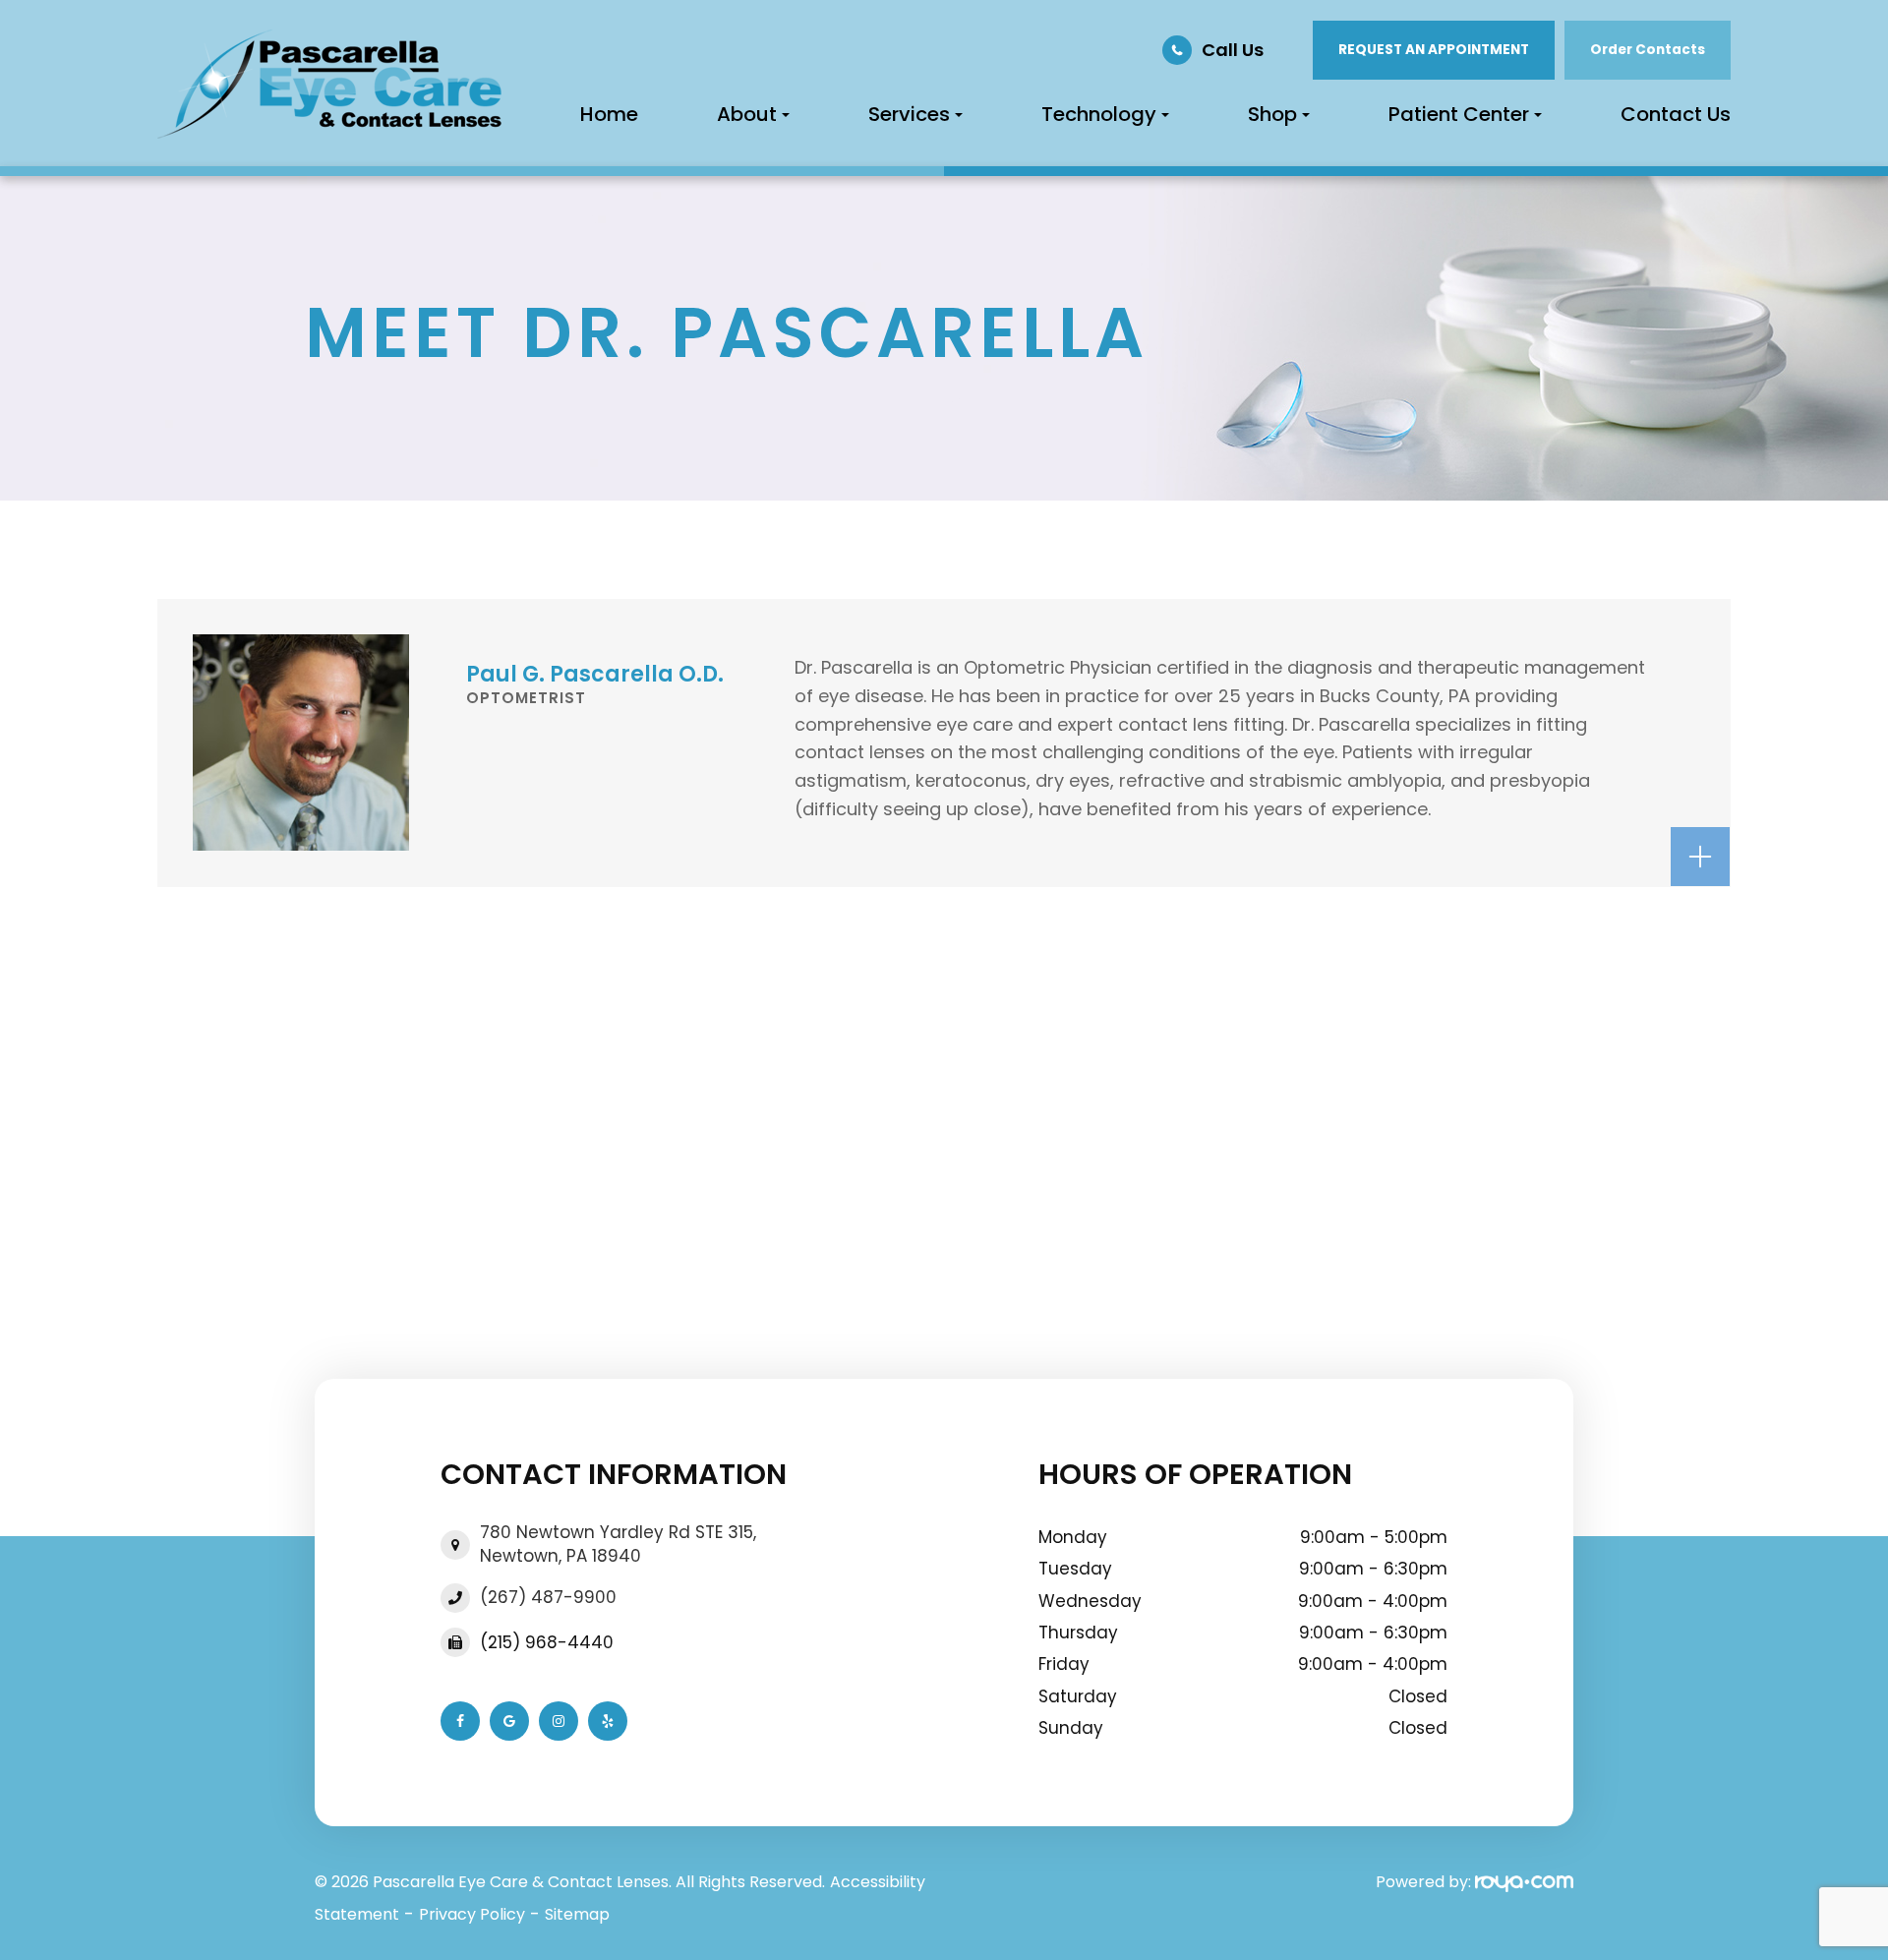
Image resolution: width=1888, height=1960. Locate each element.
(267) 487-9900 (548, 1598)
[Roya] (1524, 1882)
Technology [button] (1099, 114)
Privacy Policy (472, 1914)
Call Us (1233, 50)
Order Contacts (1648, 50)
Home (609, 114)
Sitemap (577, 1914)
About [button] (747, 114)
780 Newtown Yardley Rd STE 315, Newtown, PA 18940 (618, 1544)
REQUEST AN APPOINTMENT (1434, 50)
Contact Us (1676, 114)
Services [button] (909, 114)
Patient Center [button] (1459, 114)
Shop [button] (1272, 114)
